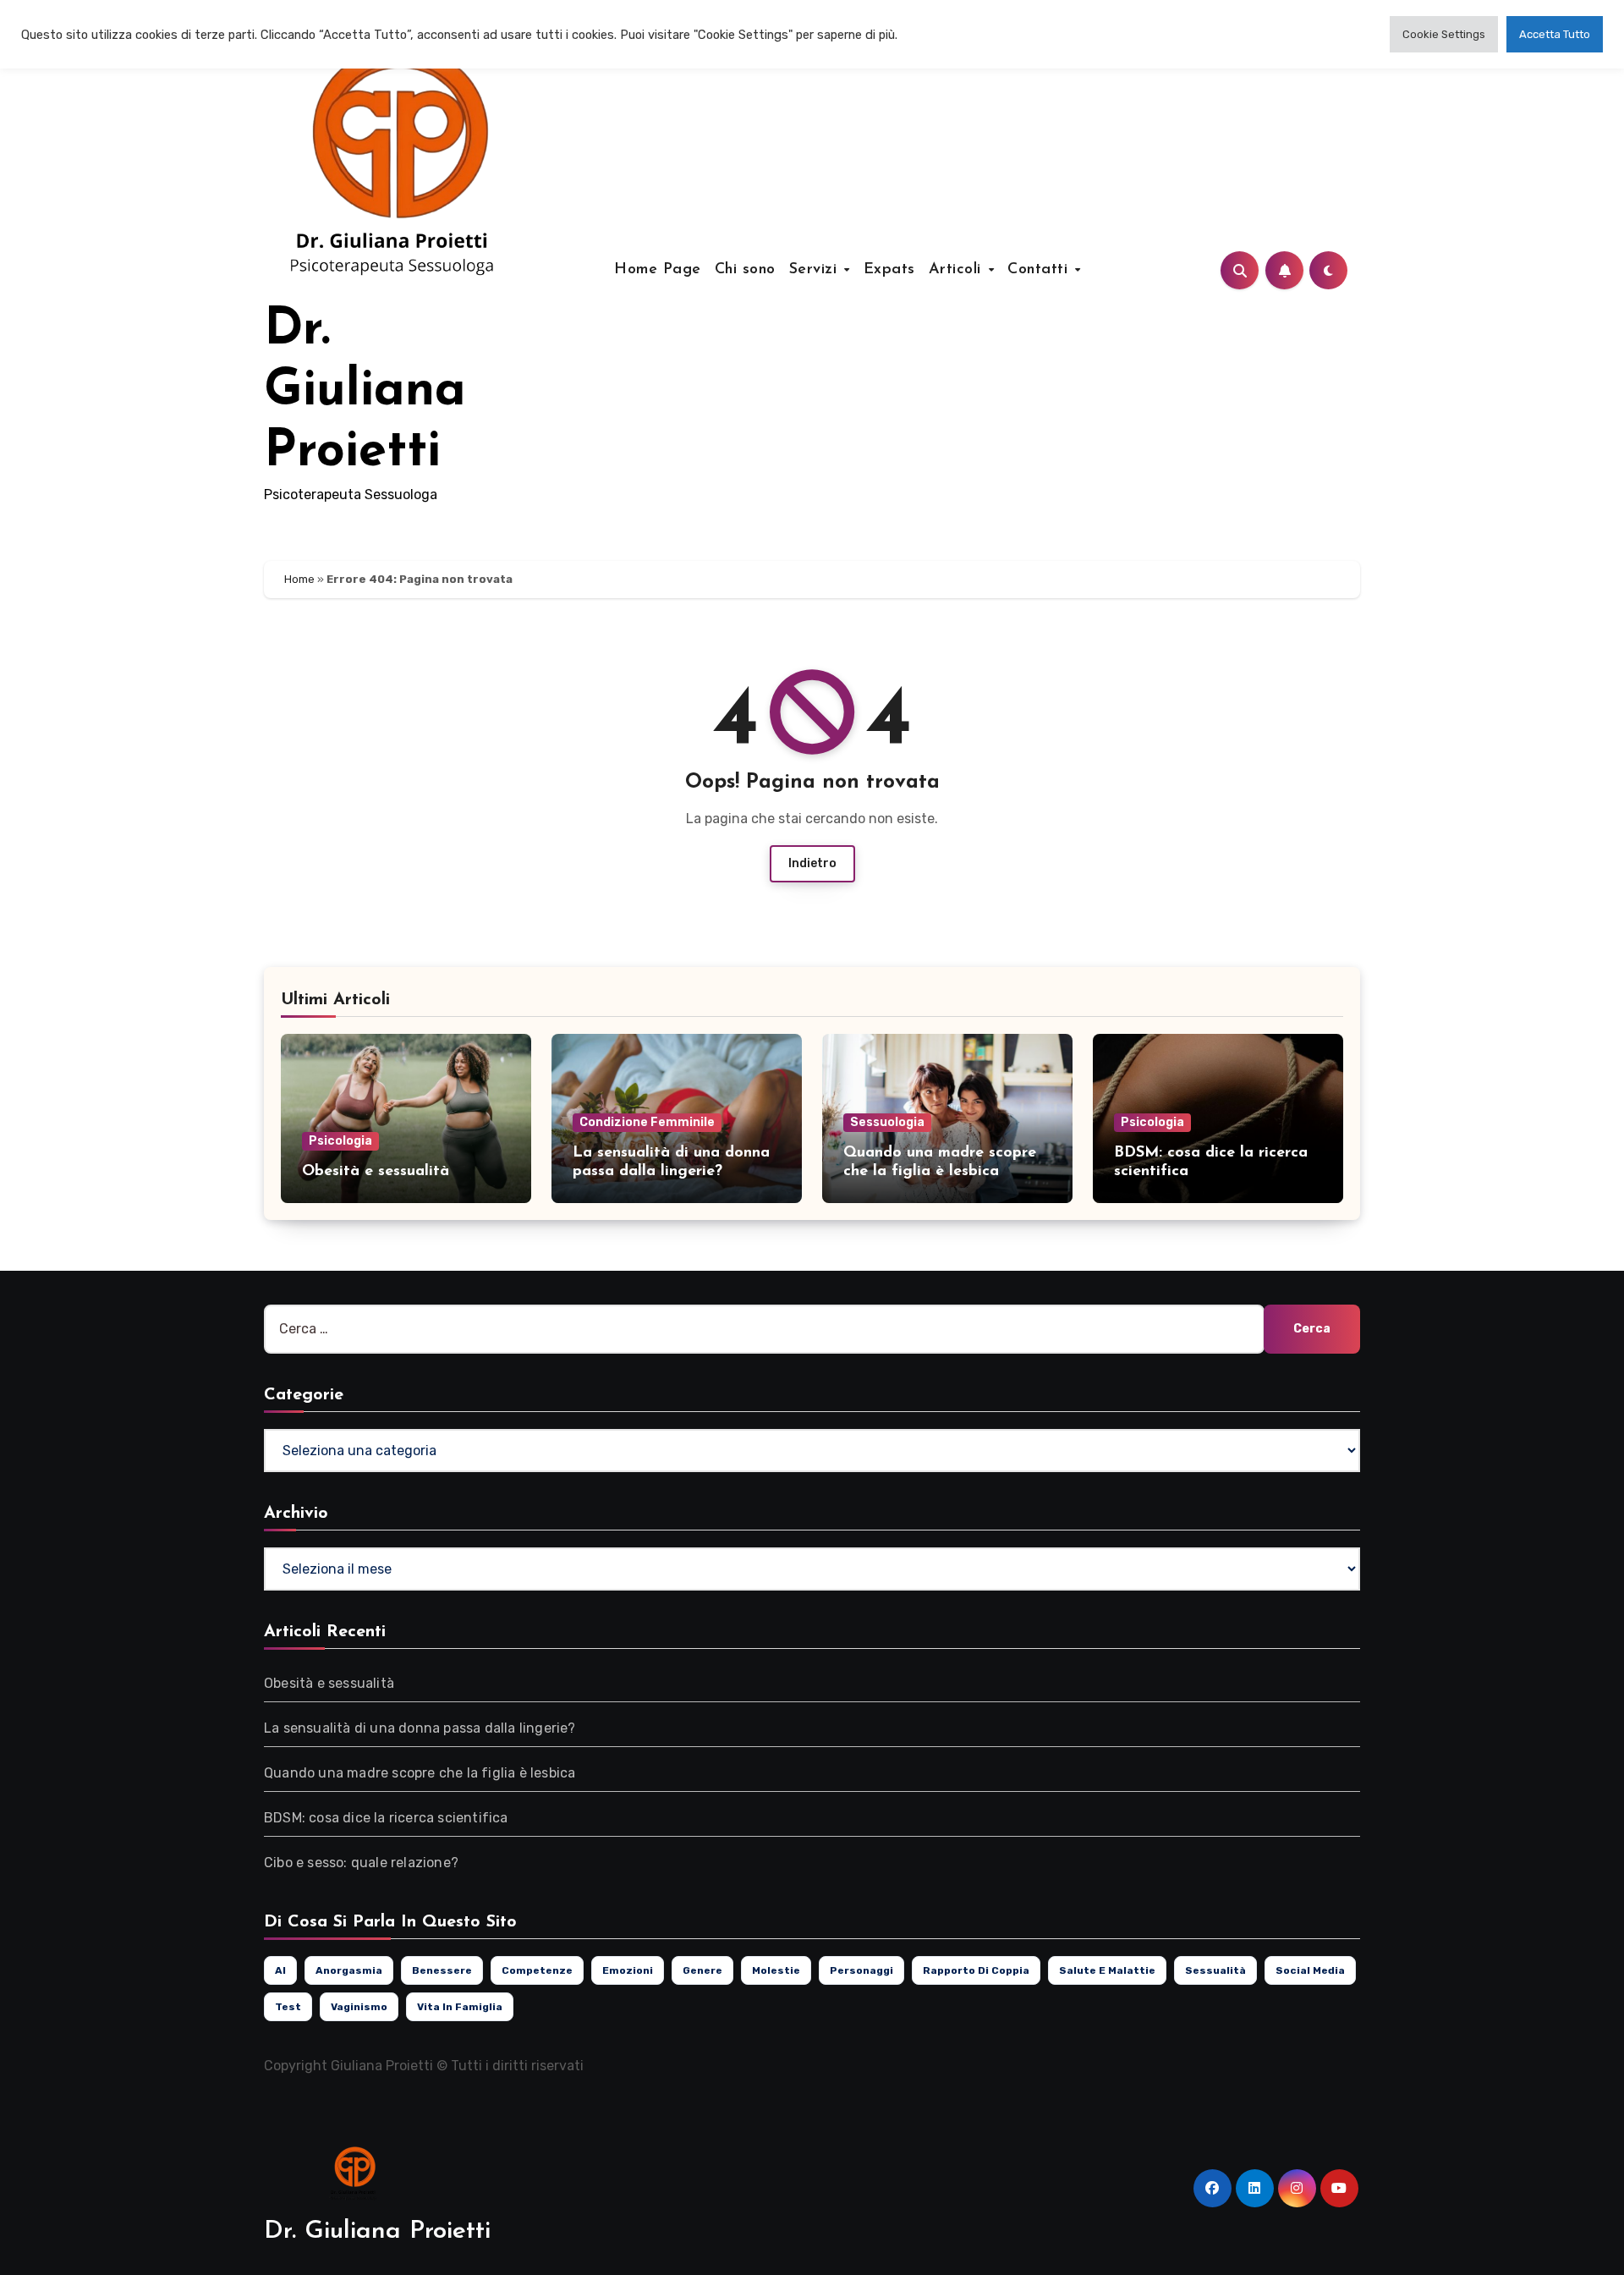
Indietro (812, 863)
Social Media (1310, 1970)
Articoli (958, 270)
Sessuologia (887, 1122)
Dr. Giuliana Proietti (365, 392)
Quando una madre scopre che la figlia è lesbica (420, 1773)
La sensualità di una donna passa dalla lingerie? (420, 1728)
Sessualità (1215, 1970)
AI (280, 1970)
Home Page (658, 270)
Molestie (776, 1970)
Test (288, 2007)
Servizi (816, 270)
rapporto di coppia (976, 1970)
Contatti (1040, 270)
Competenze (537, 1970)
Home (299, 579)
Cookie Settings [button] (1444, 34)
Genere (702, 1970)
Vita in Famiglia (460, 2007)
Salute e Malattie (1107, 1970)
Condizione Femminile (647, 1122)
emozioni (628, 1970)
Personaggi (861, 1970)
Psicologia (340, 1141)
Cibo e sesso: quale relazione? (361, 1863)
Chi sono (745, 270)
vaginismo (359, 2007)
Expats (889, 270)
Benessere (442, 1970)
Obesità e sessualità (376, 1172)
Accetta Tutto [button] (1555, 34)
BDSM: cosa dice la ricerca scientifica (386, 1818)
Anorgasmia (349, 1970)
